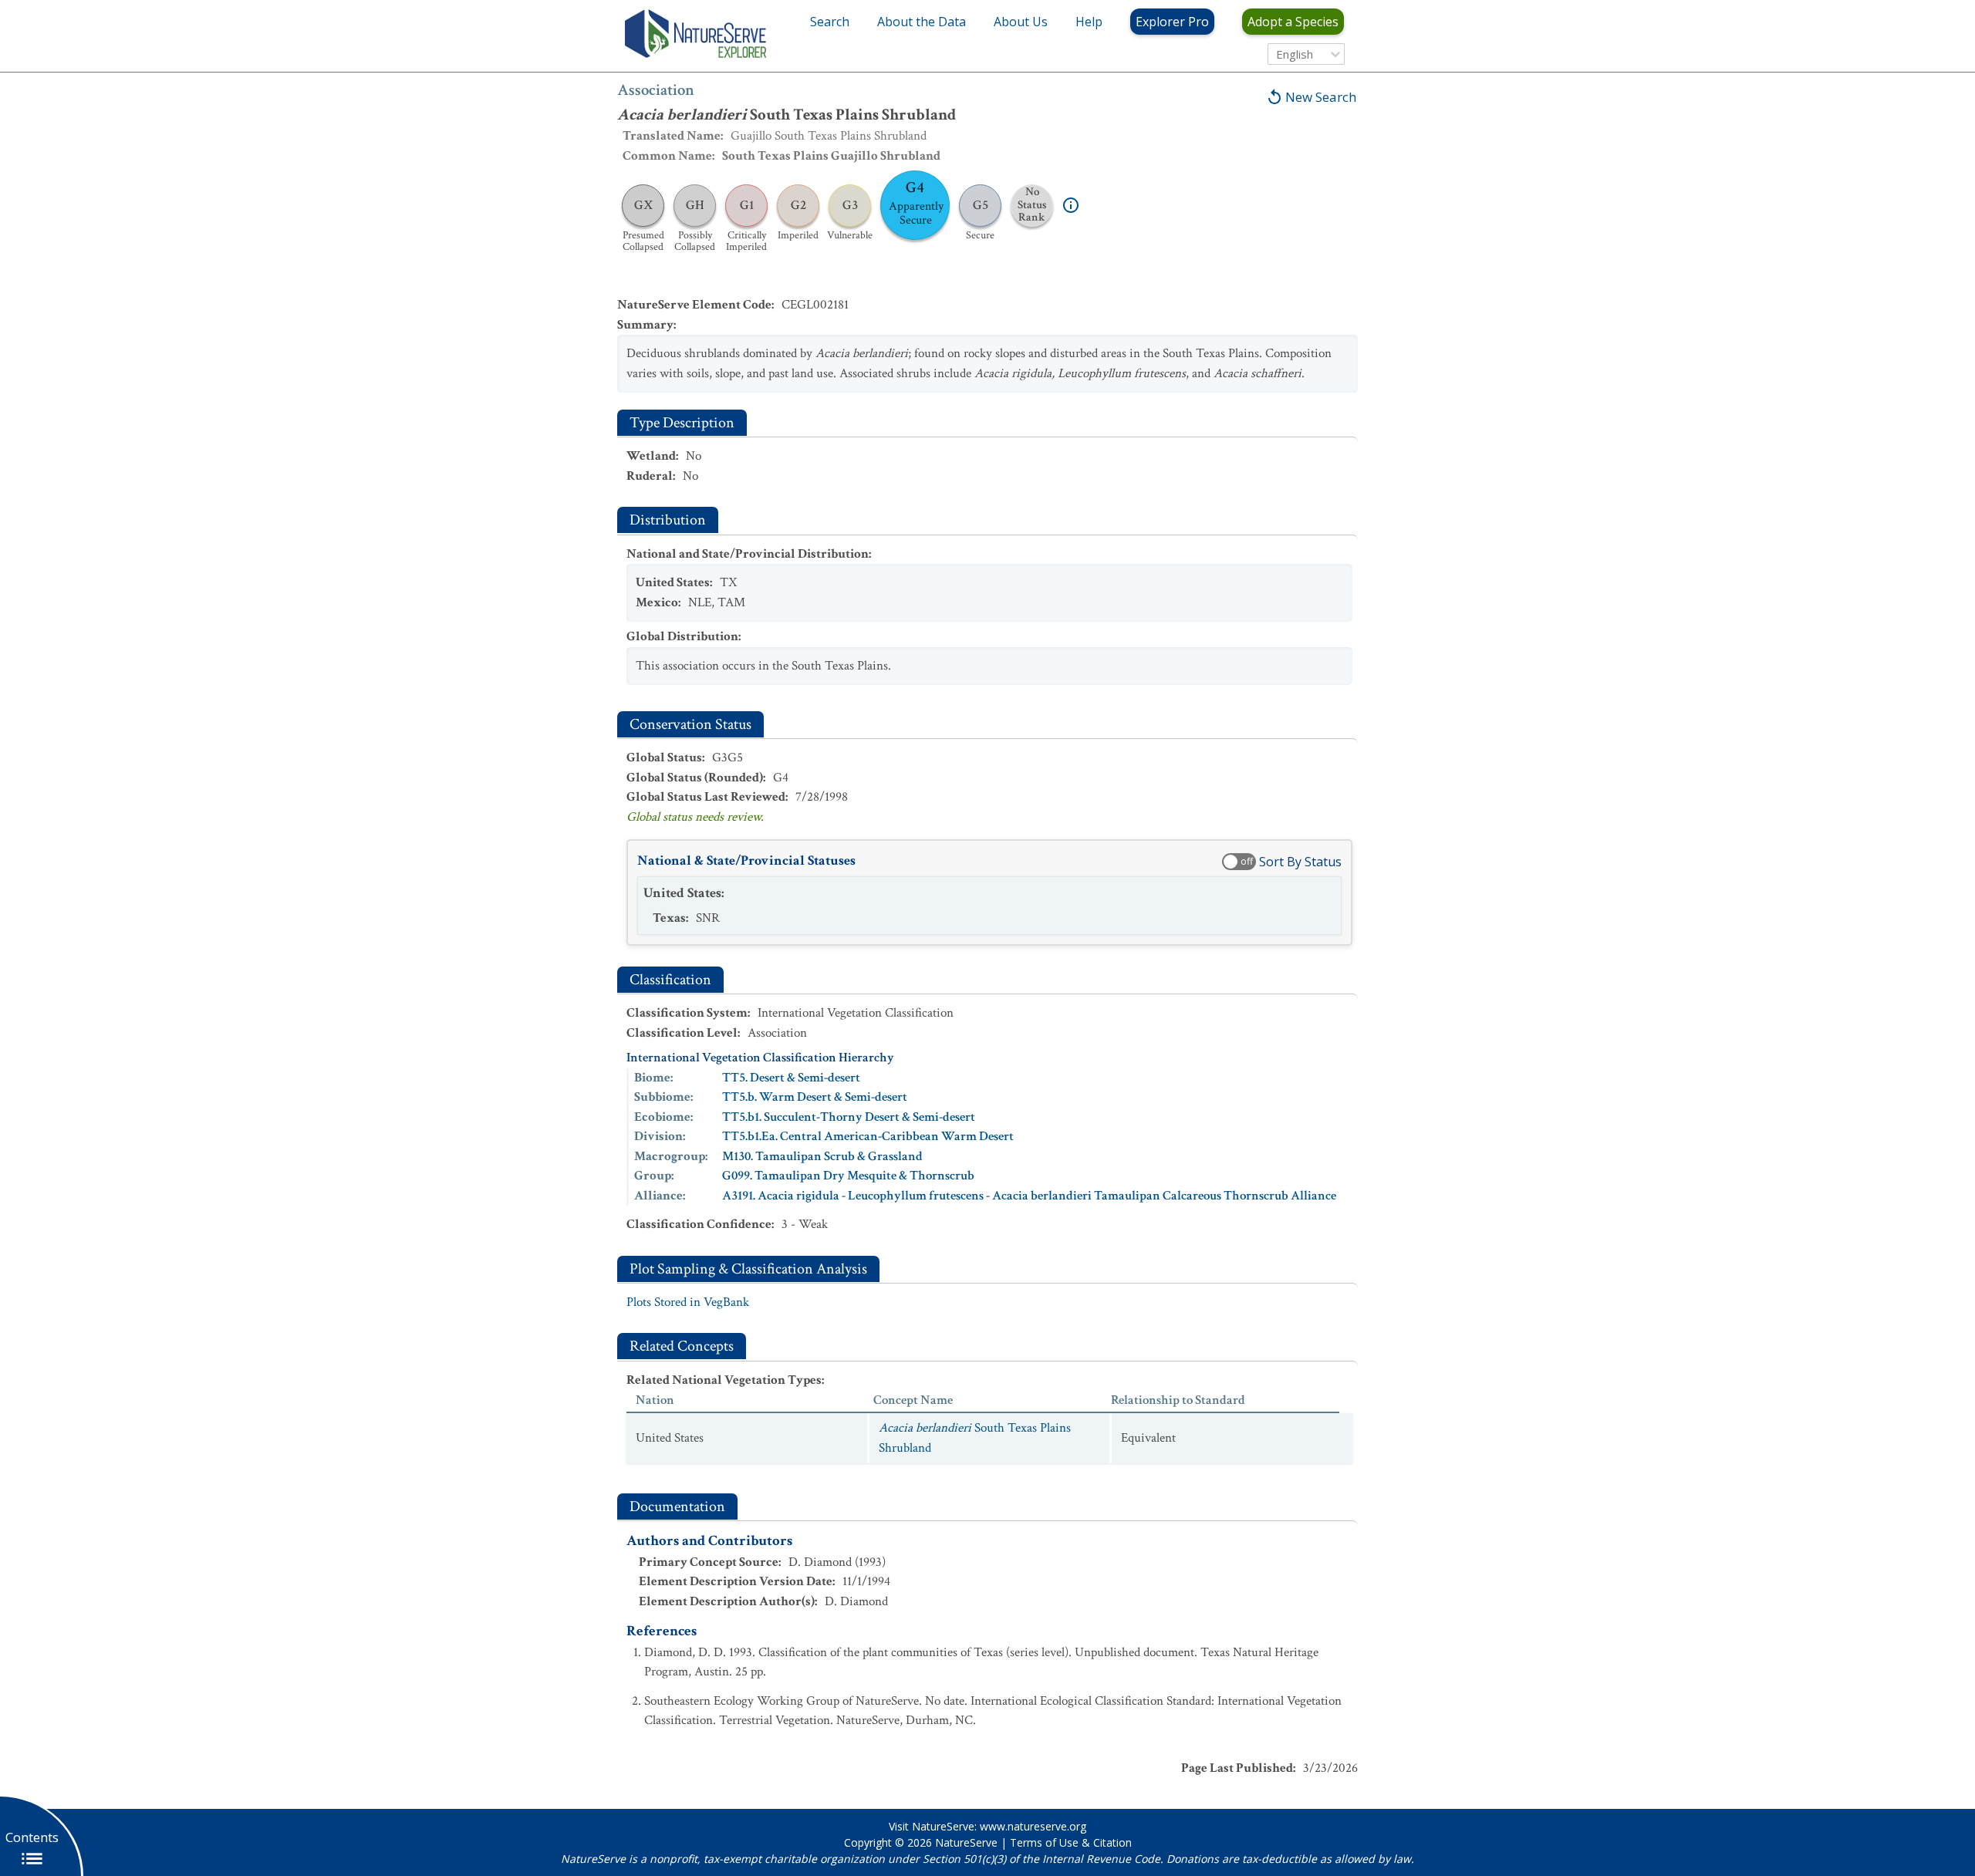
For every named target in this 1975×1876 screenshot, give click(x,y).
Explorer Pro (1172, 22)
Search (830, 22)
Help (1089, 22)
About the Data (922, 22)
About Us (1021, 22)
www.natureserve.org (1033, 1826)
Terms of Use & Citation (1071, 1842)
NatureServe (966, 1842)
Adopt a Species (1293, 22)
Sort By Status (1300, 862)
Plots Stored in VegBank (688, 1302)
